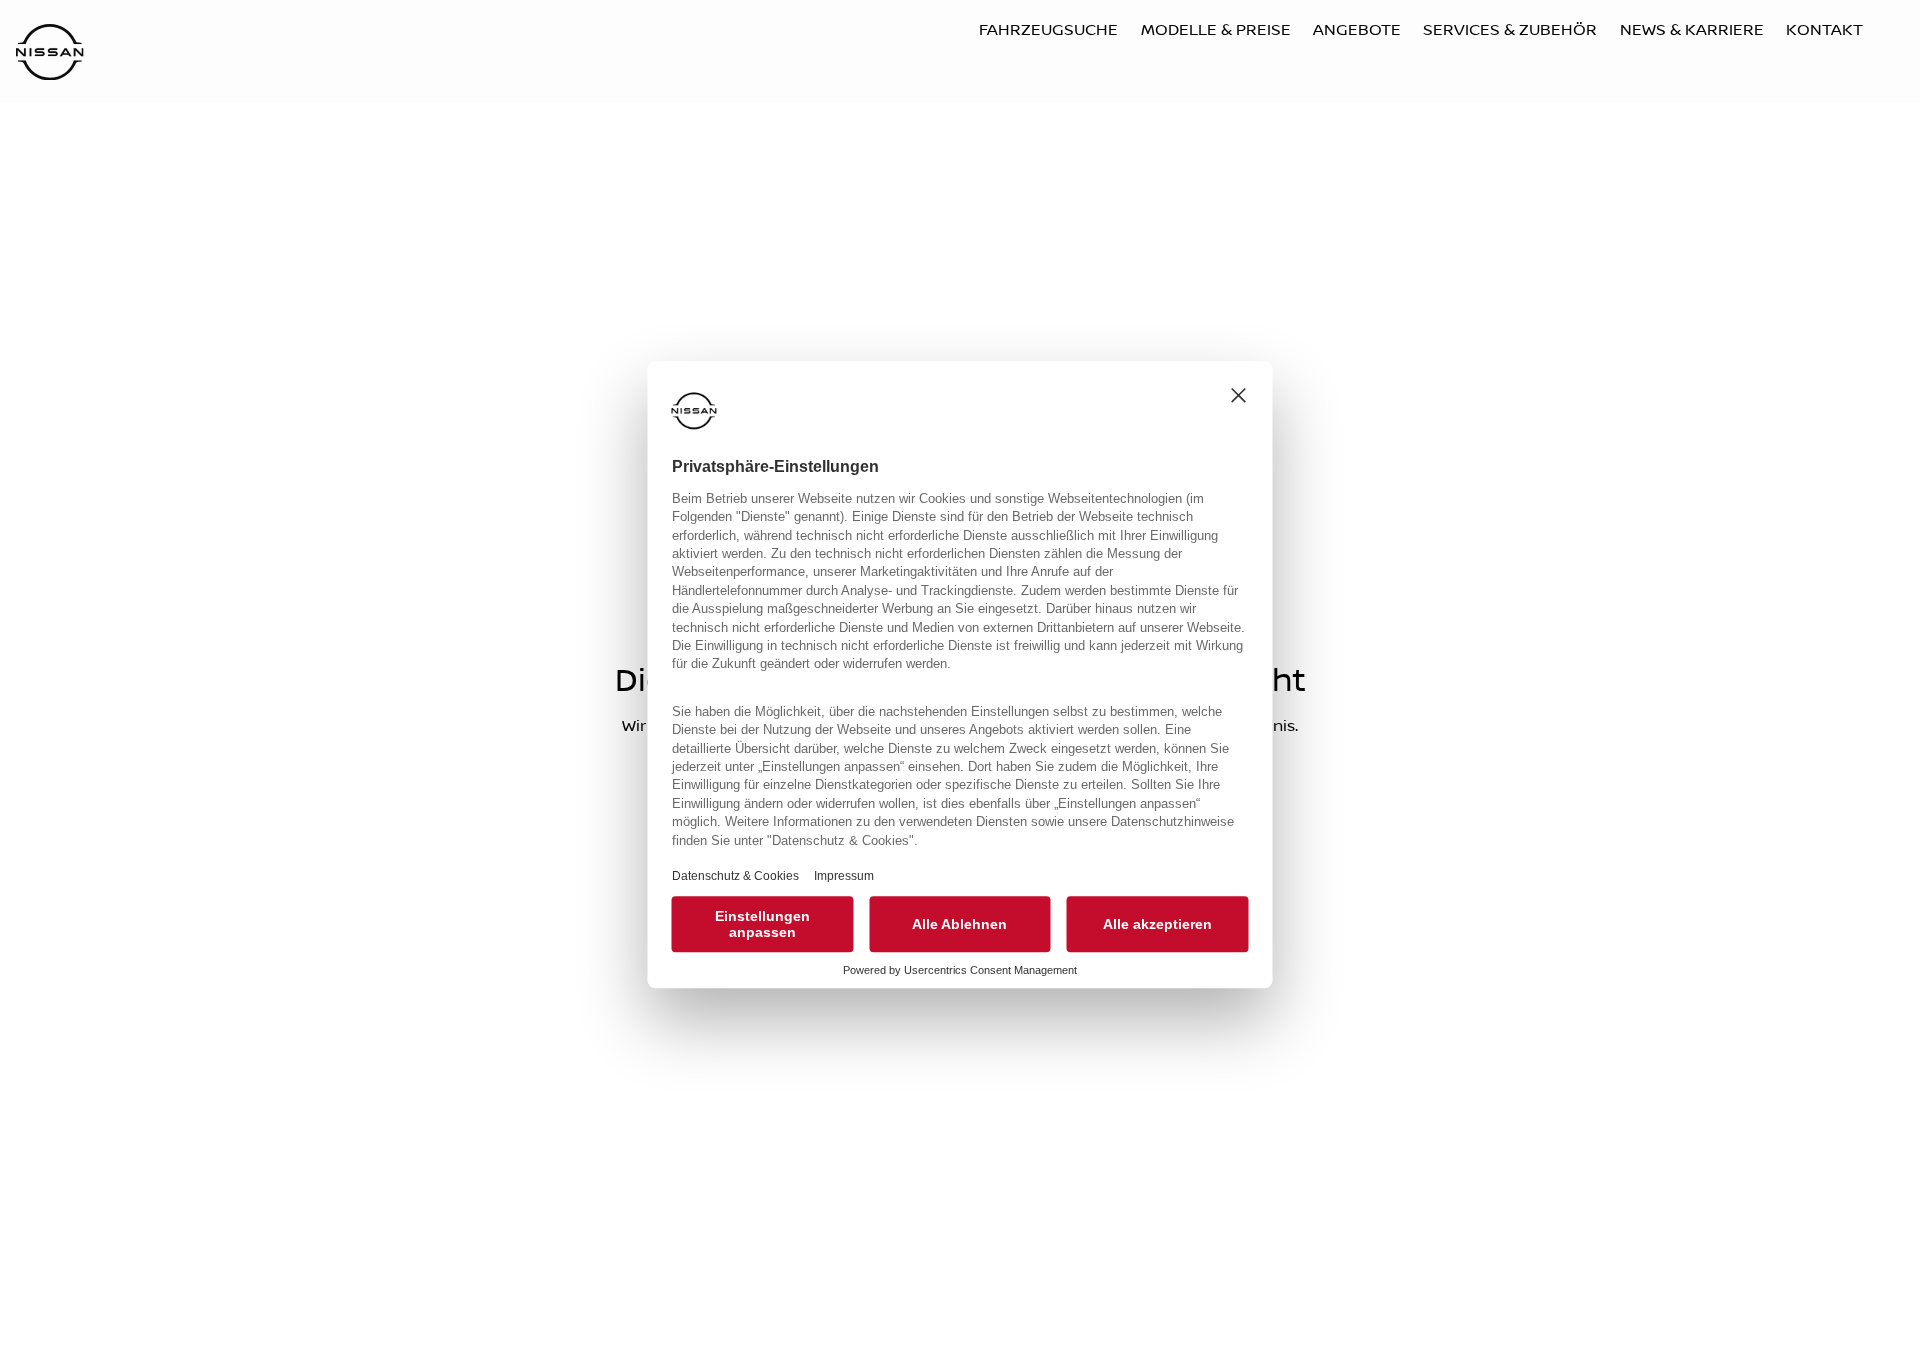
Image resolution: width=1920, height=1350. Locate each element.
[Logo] (50, 54)
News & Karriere (1692, 30)
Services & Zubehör (1510, 30)
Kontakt (1824, 30)
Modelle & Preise (1216, 30)
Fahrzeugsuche (1048, 30)
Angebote (1357, 30)
